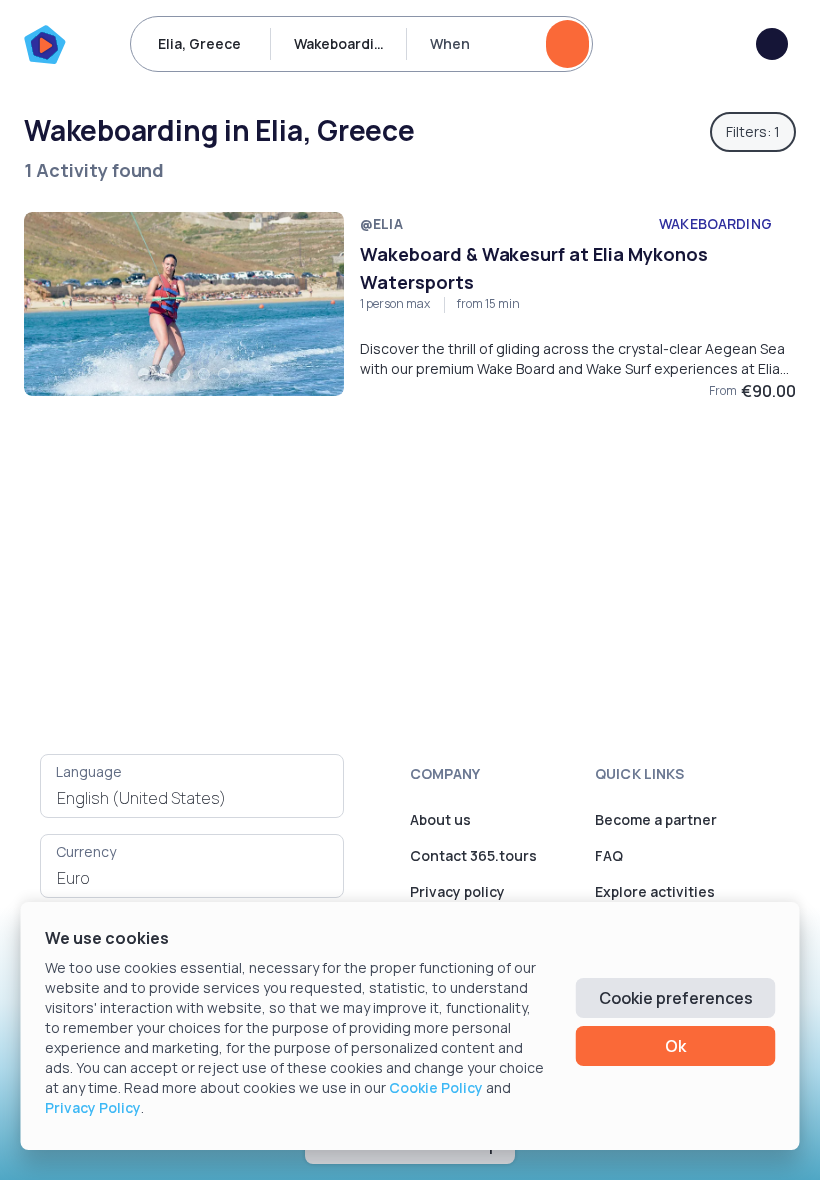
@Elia (381, 223)
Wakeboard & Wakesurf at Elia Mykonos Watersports (534, 268)
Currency (86, 851)
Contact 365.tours (473, 855)
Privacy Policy (93, 1107)
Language (89, 771)
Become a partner (656, 819)
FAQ (609, 855)
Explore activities (655, 891)
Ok (675, 1046)
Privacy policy (457, 891)
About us (440, 819)
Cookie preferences (676, 998)
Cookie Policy (436, 1087)
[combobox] (192, 798)
